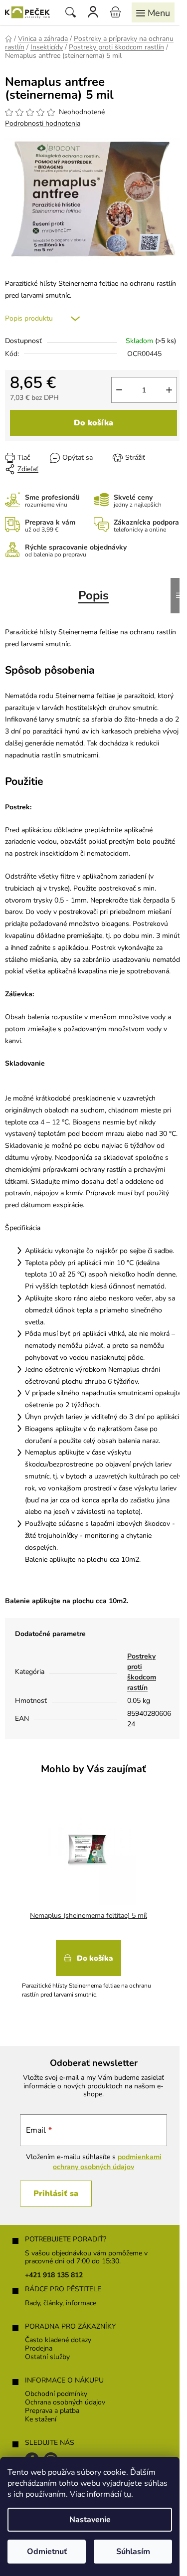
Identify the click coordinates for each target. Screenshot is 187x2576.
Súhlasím (133, 2552)
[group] (90, 1901)
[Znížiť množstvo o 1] (119, 390)
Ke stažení (41, 2420)
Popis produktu (29, 318)
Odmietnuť (47, 2552)
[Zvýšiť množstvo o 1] (169, 390)
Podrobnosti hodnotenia (43, 123)
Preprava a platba (52, 2411)
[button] (89, 1966)
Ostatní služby (47, 2357)
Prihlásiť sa (56, 2194)
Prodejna (39, 2349)
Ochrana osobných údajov (65, 2403)
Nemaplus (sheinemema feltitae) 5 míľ (89, 1916)
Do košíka (93, 423)
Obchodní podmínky (56, 2394)
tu (127, 2494)
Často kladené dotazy (58, 2340)
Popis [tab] (93, 595)
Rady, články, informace (61, 2303)
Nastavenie (90, 2520)
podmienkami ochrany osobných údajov (107, 2162)
